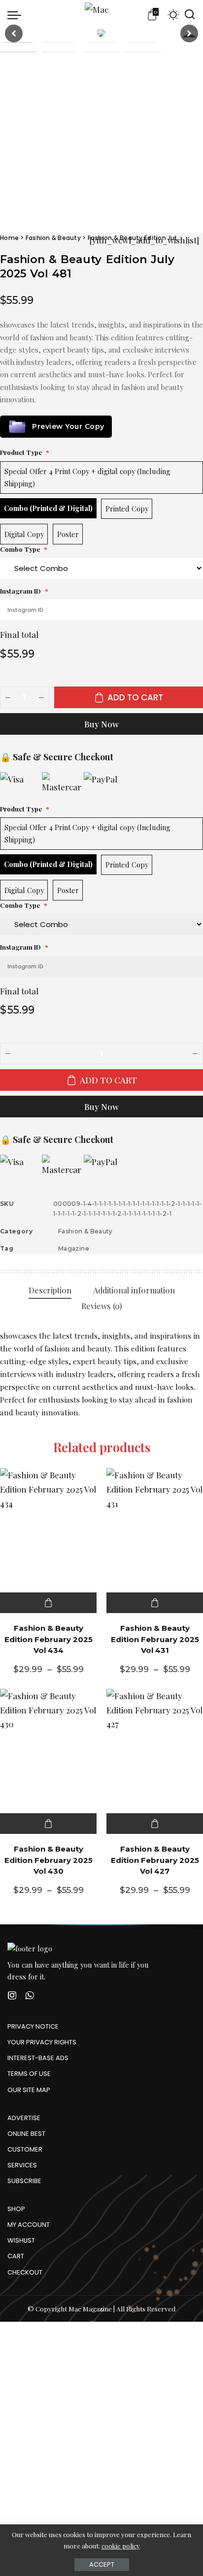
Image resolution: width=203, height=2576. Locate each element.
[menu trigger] (17, 15)
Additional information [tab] (134, 1290)
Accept (102, 2564)
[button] (14, 33)
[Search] (190, 15)
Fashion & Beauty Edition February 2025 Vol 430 (49, 1860)
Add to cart (135, 697)
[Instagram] (12, 1995)
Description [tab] (50, 1290)
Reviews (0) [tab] (102, 1306)
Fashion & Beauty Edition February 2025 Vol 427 (155, 1860)
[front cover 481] (101, 33)
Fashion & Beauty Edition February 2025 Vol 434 (49, 1639)
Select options (48, 1603)
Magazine (74, 1248)
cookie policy (121, 2546)
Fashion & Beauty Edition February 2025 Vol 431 (155, 1639)
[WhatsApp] (30, 1995)
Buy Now (101, 724)
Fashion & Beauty (53, 238)
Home (9, 238)
